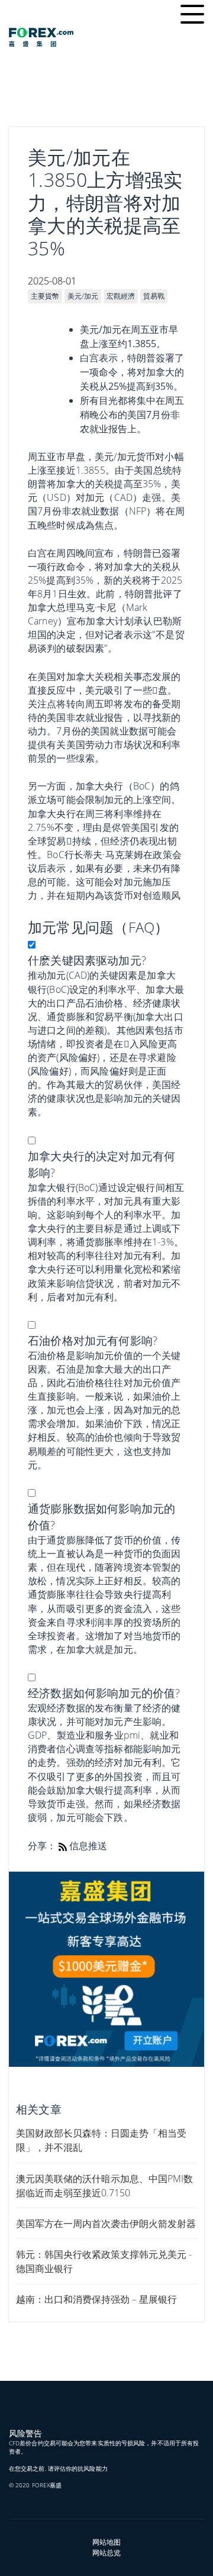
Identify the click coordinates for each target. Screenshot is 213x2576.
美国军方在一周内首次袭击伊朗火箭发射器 (106, 2224)
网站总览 (106, 2553)
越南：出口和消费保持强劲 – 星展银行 (96, 2299)
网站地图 (106, 2542)
